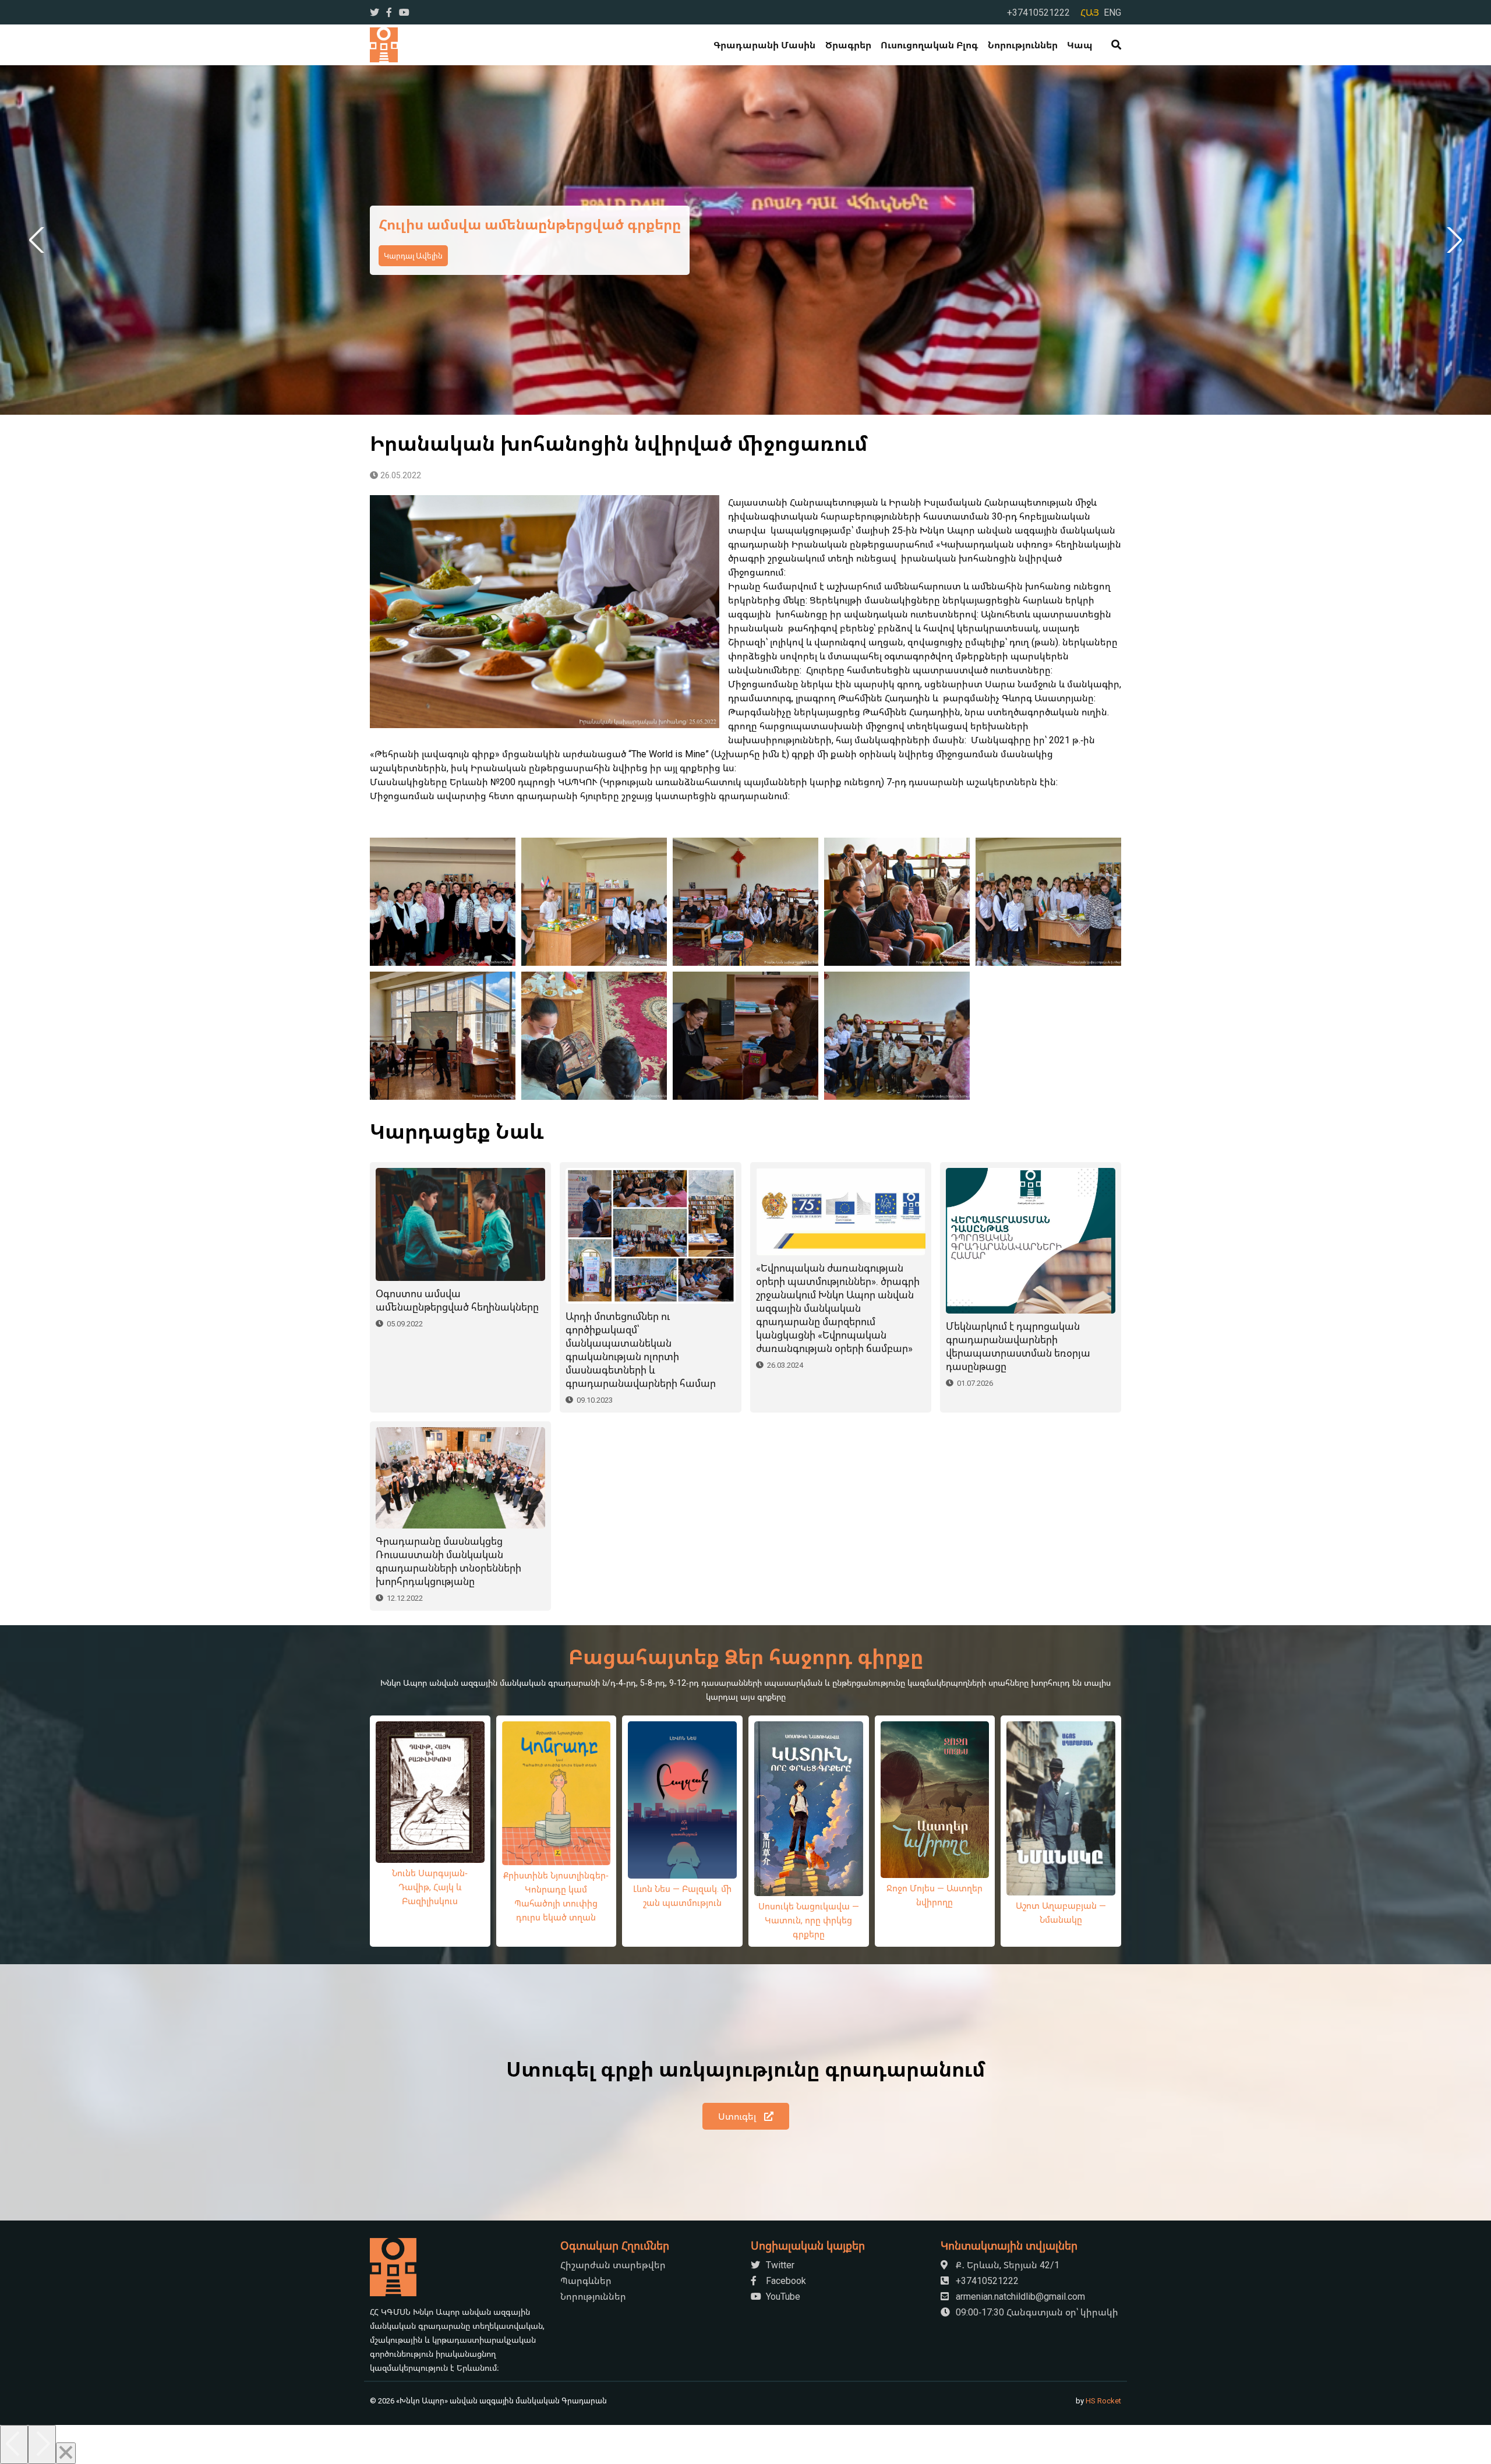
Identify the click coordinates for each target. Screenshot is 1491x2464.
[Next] (42, 2444)
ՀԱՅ (1090, 12)
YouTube (782, 2296)
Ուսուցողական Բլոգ (929, 45)
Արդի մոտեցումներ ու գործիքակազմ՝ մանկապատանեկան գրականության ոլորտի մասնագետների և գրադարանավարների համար (641, 1350)
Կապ (1080, 45)
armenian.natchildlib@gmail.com (1019, 2296)
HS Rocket (1103, 2401)
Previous (39, 240)
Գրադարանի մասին (764, 45)
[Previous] (14, 2444)
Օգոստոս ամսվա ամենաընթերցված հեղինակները (457, 1300)
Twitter (779, 2265)
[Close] (66, 2453)
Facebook (785, 2281)
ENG (1112, 12)
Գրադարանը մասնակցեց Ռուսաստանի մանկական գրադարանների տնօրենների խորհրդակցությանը (448, 1561)
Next (1452, 240)
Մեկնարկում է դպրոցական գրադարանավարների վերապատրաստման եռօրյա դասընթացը (1018, 1346)
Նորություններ (1023, 45)
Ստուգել (738, 2116)
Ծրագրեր (848, 45)
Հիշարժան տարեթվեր (613, 2265)
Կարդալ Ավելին (413, 265)
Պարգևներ (586, 2281)
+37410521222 (1038, 12)
